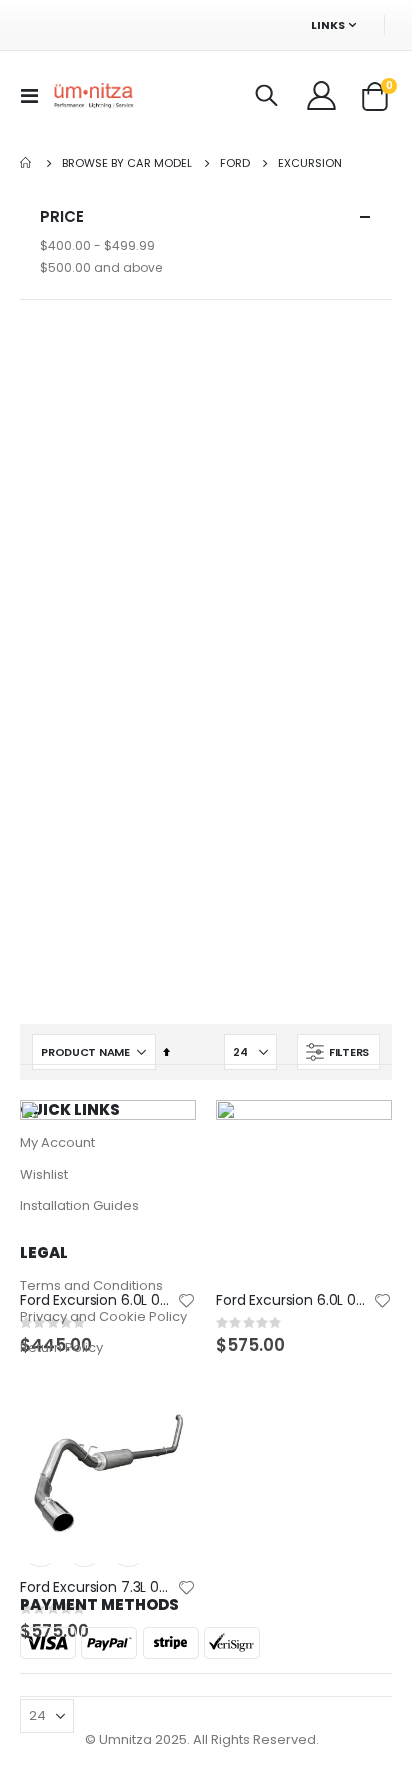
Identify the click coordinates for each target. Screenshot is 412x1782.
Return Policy (61, 1347)
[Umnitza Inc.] (94, 96)
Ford (235, 163)
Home (27, 163)
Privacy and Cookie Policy (103, 1316)
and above (101, 267)
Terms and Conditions (91, 1285)
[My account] (323, 96)
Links (328, 25)
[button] (186, 1302)
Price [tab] (62, 216)
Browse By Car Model (127, 163)
